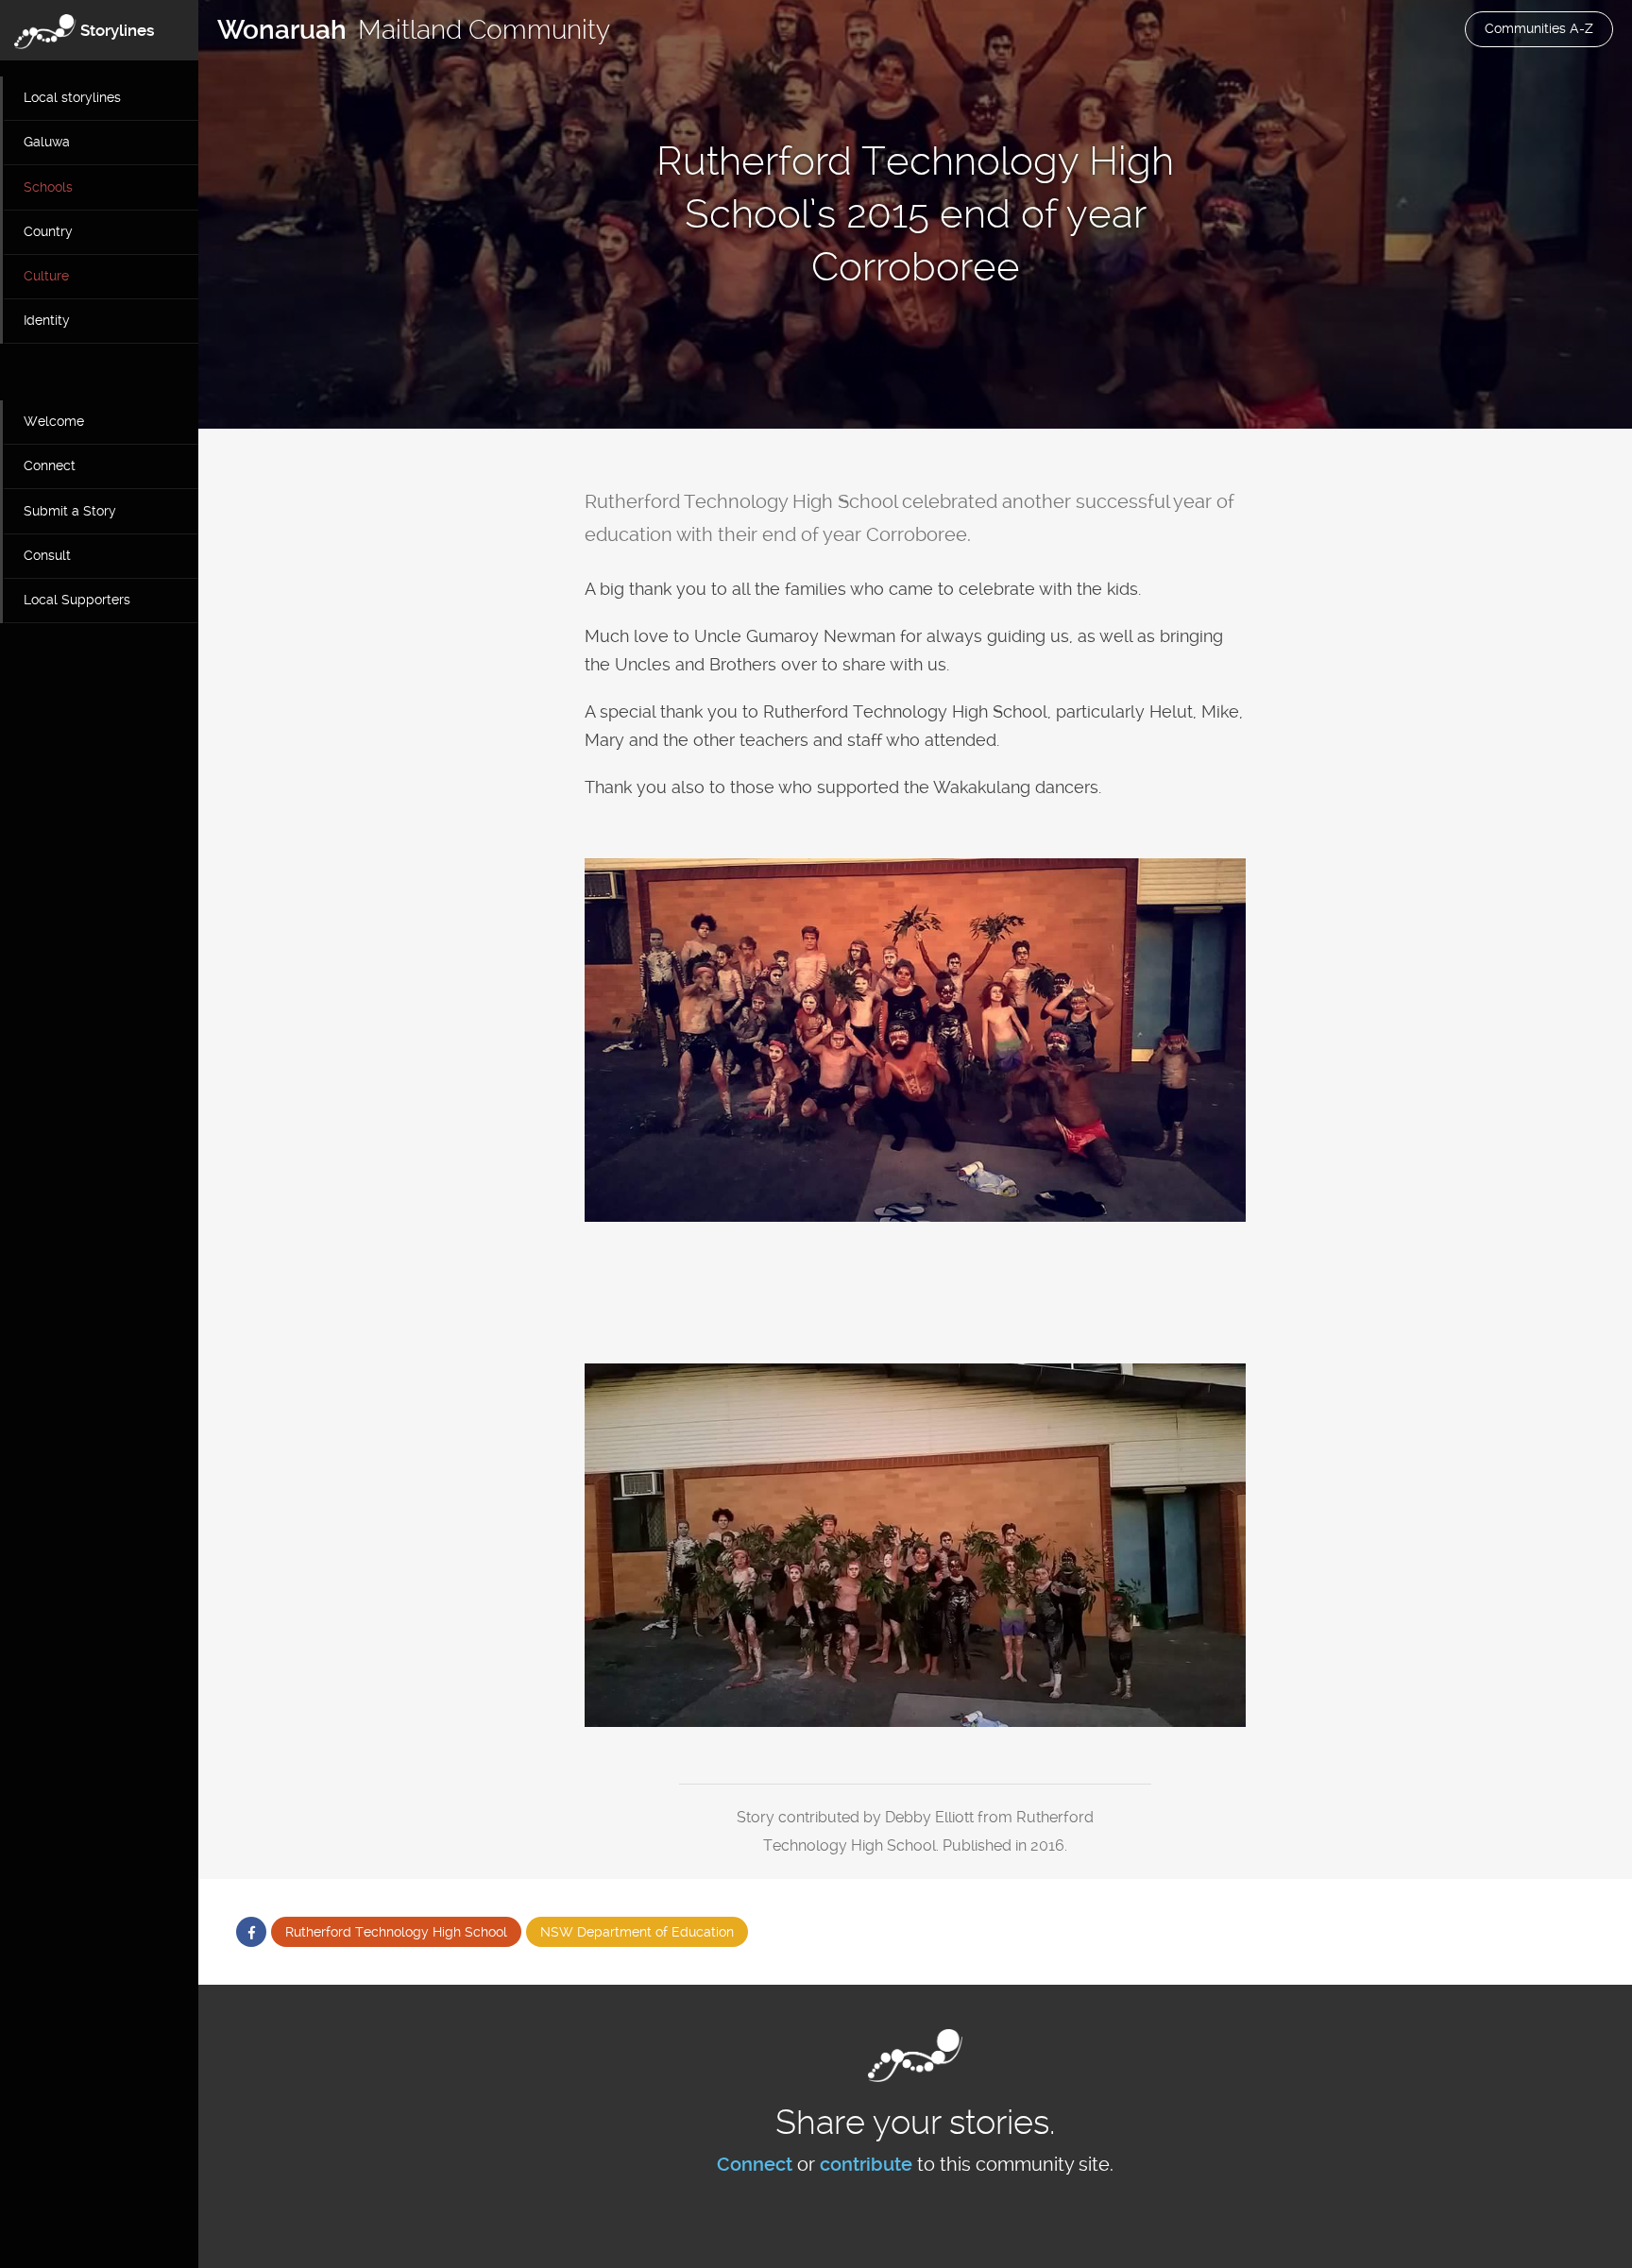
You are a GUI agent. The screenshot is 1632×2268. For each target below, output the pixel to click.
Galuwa (47, 142)
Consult (47, 555)
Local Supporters (77, 600)
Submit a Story (70, 511)
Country (48, 231)
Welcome (54, 421)
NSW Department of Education (637, 1932)
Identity (47, 320)
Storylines (118, 30)
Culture (46, 276)
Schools (48, 187)
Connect (50, 465)
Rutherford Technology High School (396, 1932)
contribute (866, 2164)
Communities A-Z (1539, 28)
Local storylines (72, 97)
